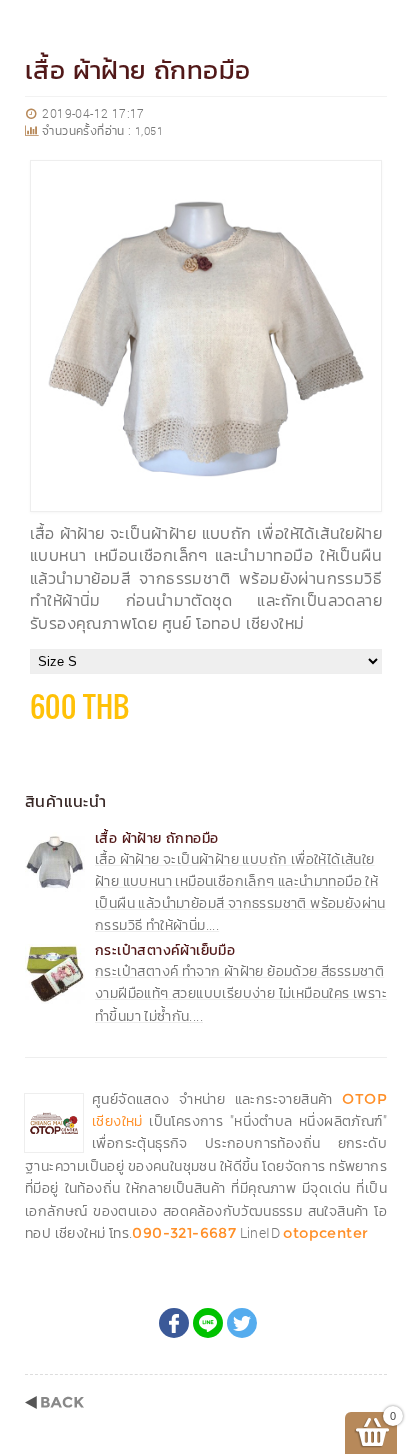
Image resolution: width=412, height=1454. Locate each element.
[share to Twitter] (242, 1323)
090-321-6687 (184, 1233)
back (54, 1402)
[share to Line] (208, 1323)
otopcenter (325, 1233)
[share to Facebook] (174, 1323)
